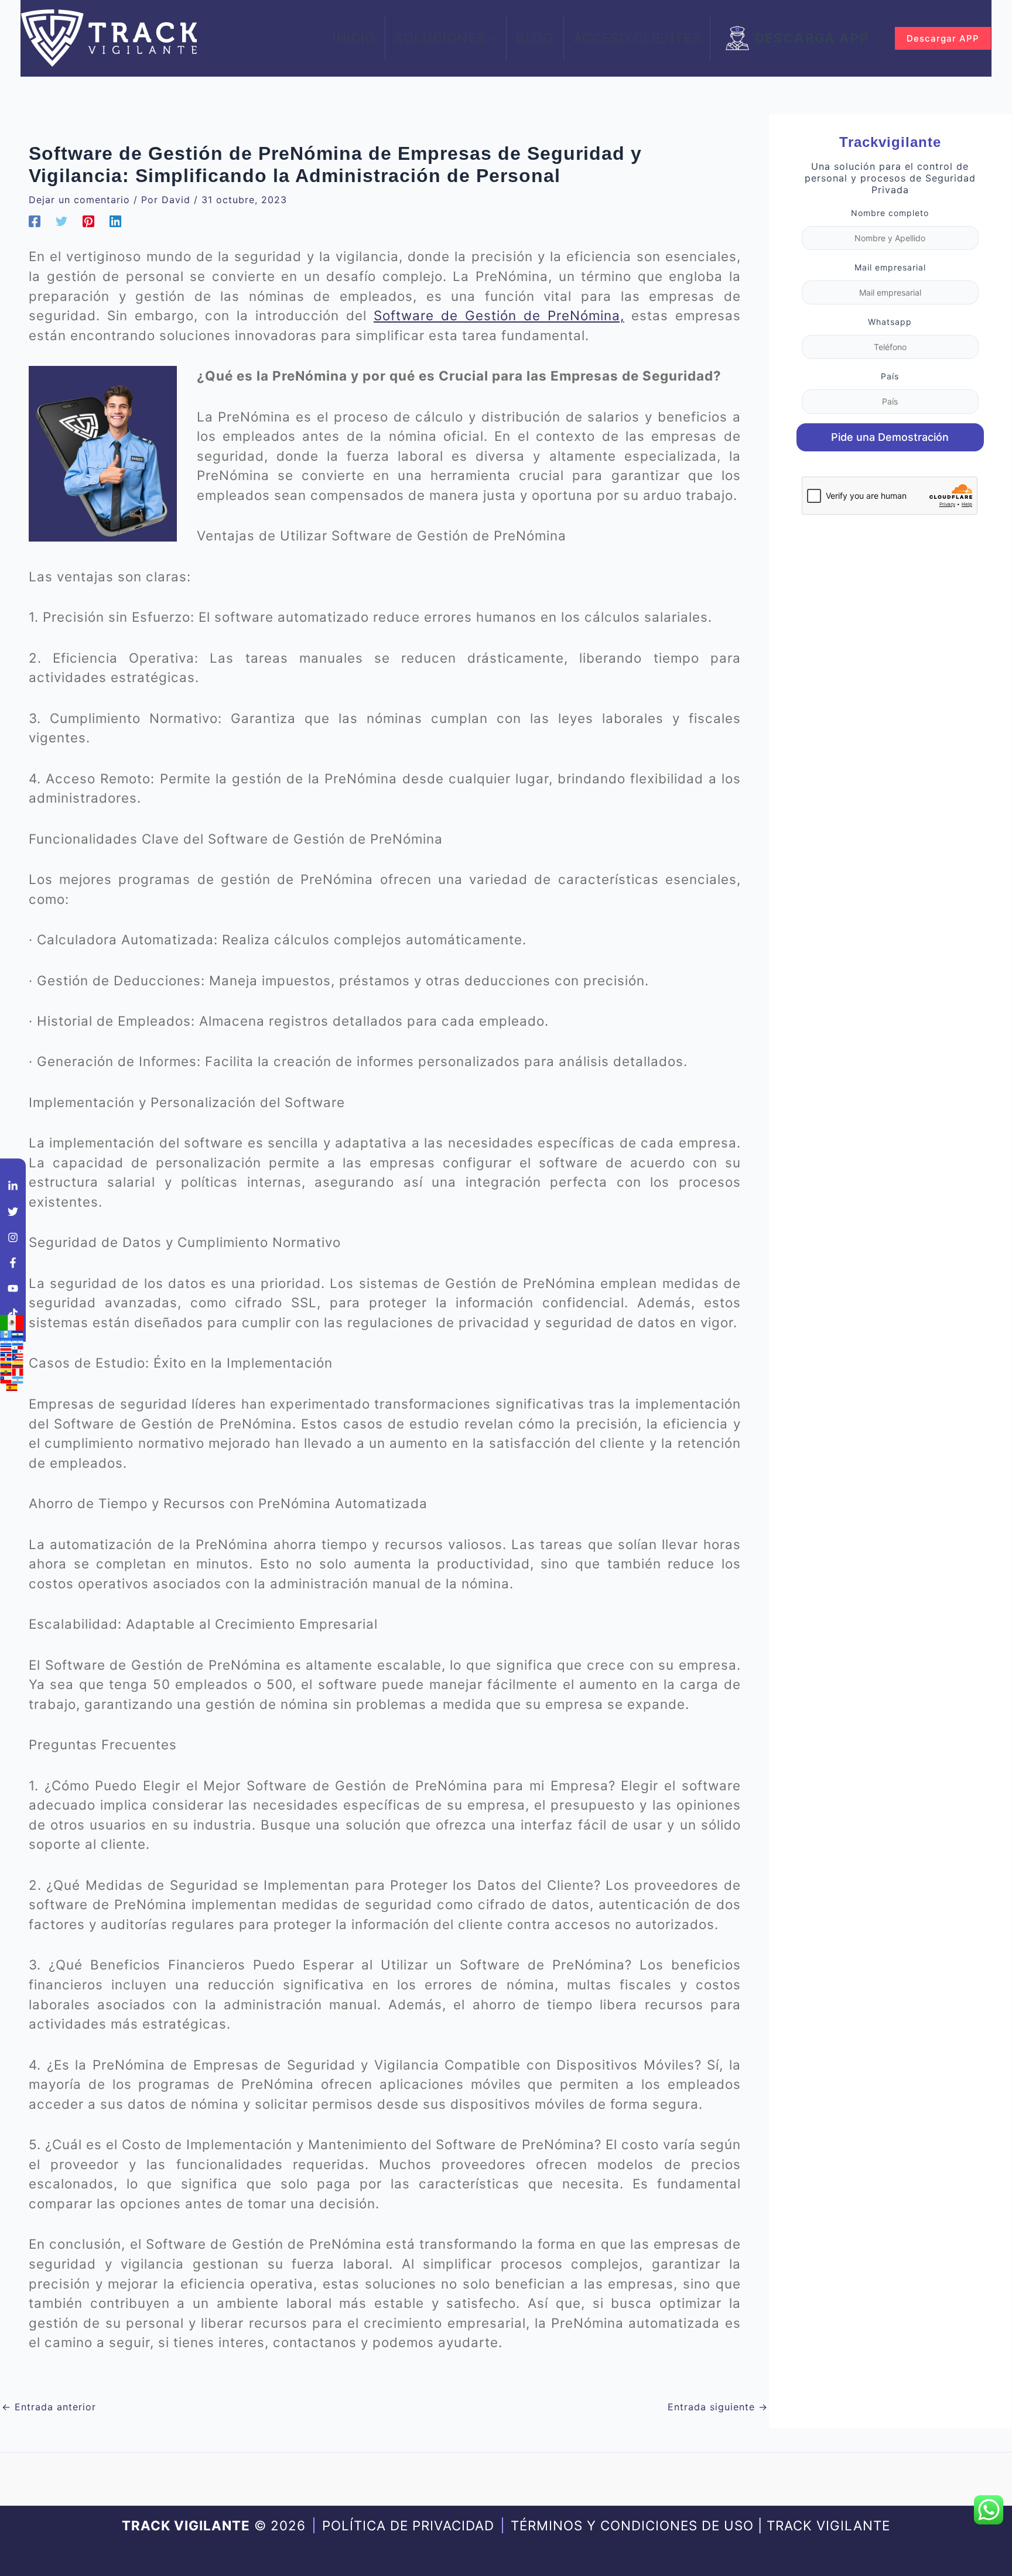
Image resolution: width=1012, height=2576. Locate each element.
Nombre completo (890, 213)
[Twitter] (61, 221)
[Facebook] (35, 221)
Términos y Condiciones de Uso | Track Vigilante (700, 2525)
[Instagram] (13, 1237)
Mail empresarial (890, 267)
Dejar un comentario (79, 200)
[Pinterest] (88, 221)
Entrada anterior (49, 2407)
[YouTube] (13, 1288)
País (890, 376)
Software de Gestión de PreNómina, (499, 315)
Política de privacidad (408, 2525)
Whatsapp (890, 322)
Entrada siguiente (718, 2407)
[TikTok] (13, 1314)
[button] (491, 38)
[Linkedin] (115, 221)
